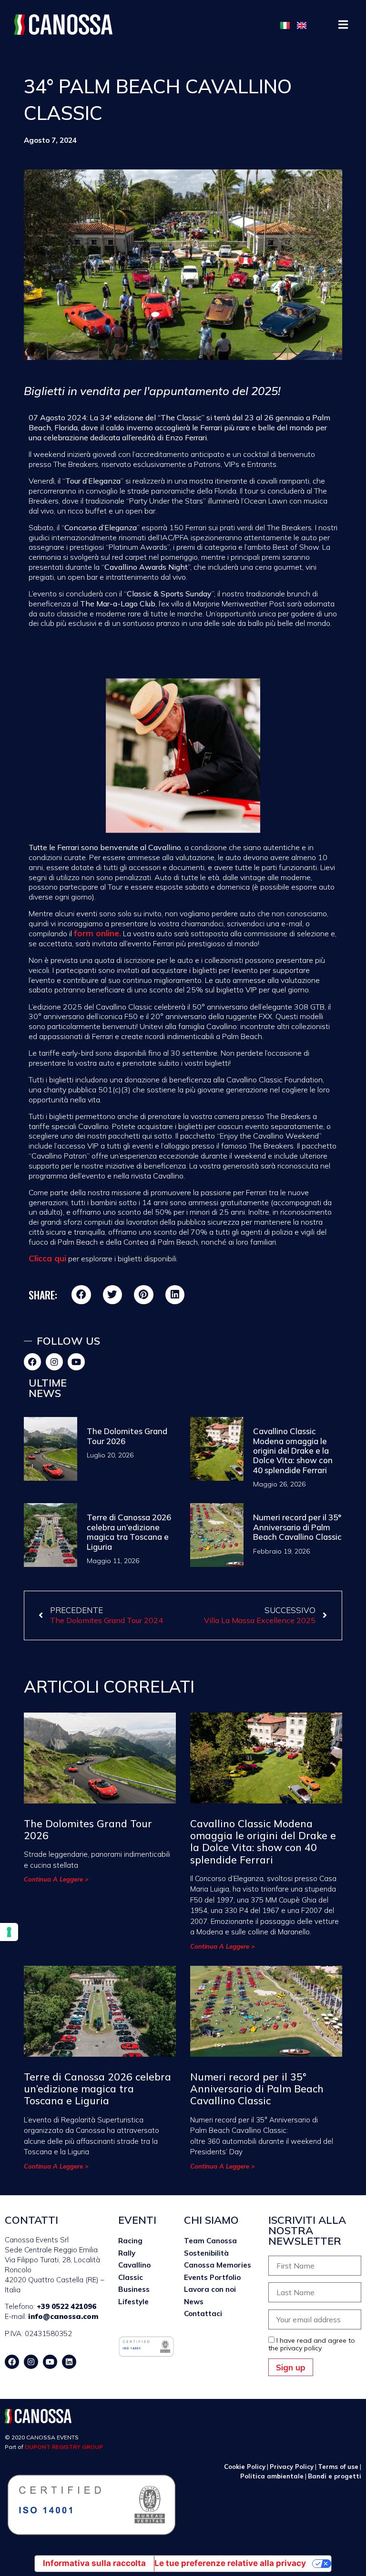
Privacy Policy (292, 2467)
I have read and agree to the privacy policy (312, 2344)
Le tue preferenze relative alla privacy (230, 2563)
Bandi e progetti (335, 2476)
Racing (130, 2241)
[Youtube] (76, 1362)
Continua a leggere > (56, 1879)
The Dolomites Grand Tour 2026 (127, 1436)
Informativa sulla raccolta (94, 2563)
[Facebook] (32, 1362)
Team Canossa (210, 2241)
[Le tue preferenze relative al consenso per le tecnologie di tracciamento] (9, 1932)
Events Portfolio (212, 2277)
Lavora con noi (210, 2289)
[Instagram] (54, 1362)
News (194, 2302)
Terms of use (338, 2467)
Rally (127, 2253)
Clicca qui (47, 1258)
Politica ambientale (272, 2476)
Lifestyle (133, 2302)
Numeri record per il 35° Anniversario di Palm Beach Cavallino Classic (297, 1527)
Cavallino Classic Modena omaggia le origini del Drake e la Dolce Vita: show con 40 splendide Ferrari (293, 1451)
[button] (343, 25)
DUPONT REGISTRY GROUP (64, 2447)
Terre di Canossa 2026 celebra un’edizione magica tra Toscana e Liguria (129, 1532)
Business (134, 2289)
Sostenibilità (206, 2253)
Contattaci (203, 2313)
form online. (97, 933)
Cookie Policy (245, 2467)
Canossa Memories (218, 2265)
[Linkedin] (69, 2362)
